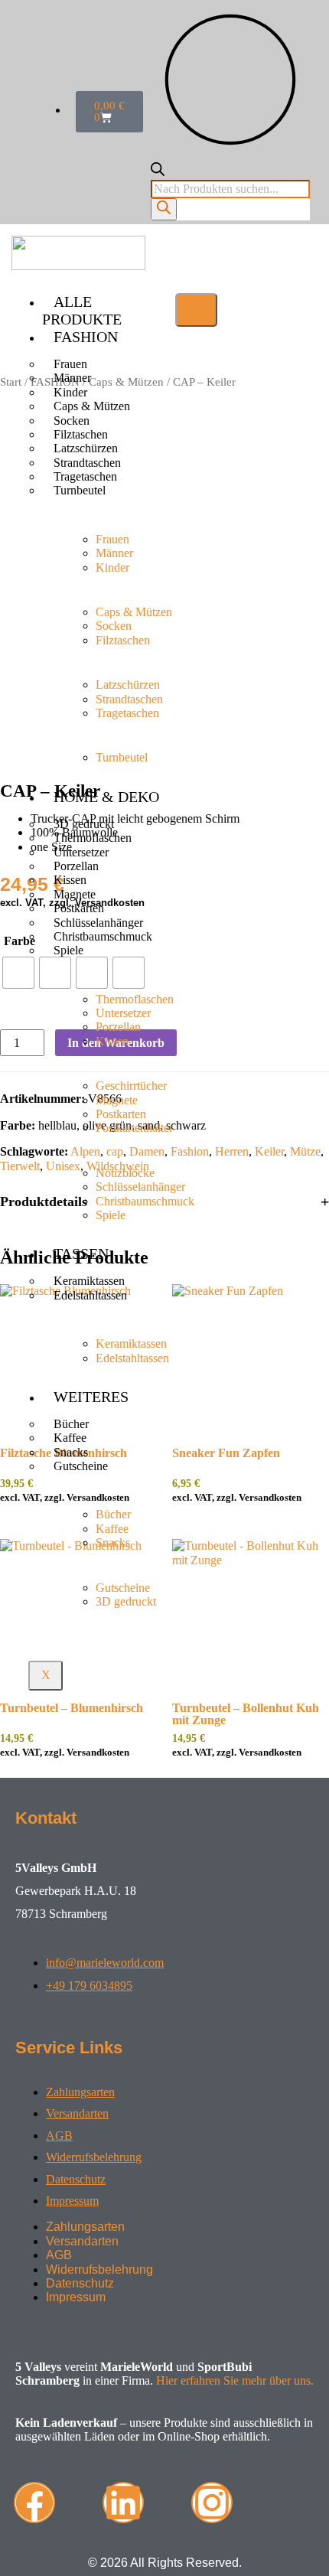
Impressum (72, 2201)
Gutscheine (81, 1466)
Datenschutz (76, 2179)
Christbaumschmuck (103, 936)
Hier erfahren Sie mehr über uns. (235, 2380)
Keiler (269, 1151)
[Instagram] (212, 2503)
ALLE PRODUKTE (82, 310)
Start (11, 382)
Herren (232, 1151)
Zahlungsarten (80, 2092)
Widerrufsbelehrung (94, 2157)
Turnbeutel (80, 490)
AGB (59, 2136)
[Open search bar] (158, 172)
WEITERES (91, 1397)
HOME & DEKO (106, 797)
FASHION (86, 337)
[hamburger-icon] (196, 310)
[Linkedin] (123, 2503)
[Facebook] (34, 2503)
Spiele (68, 950)
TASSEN (81, 1254)
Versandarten (77, 2113)
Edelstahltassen (90, 1295)
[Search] (164, 209)
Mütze (305, 1151)
